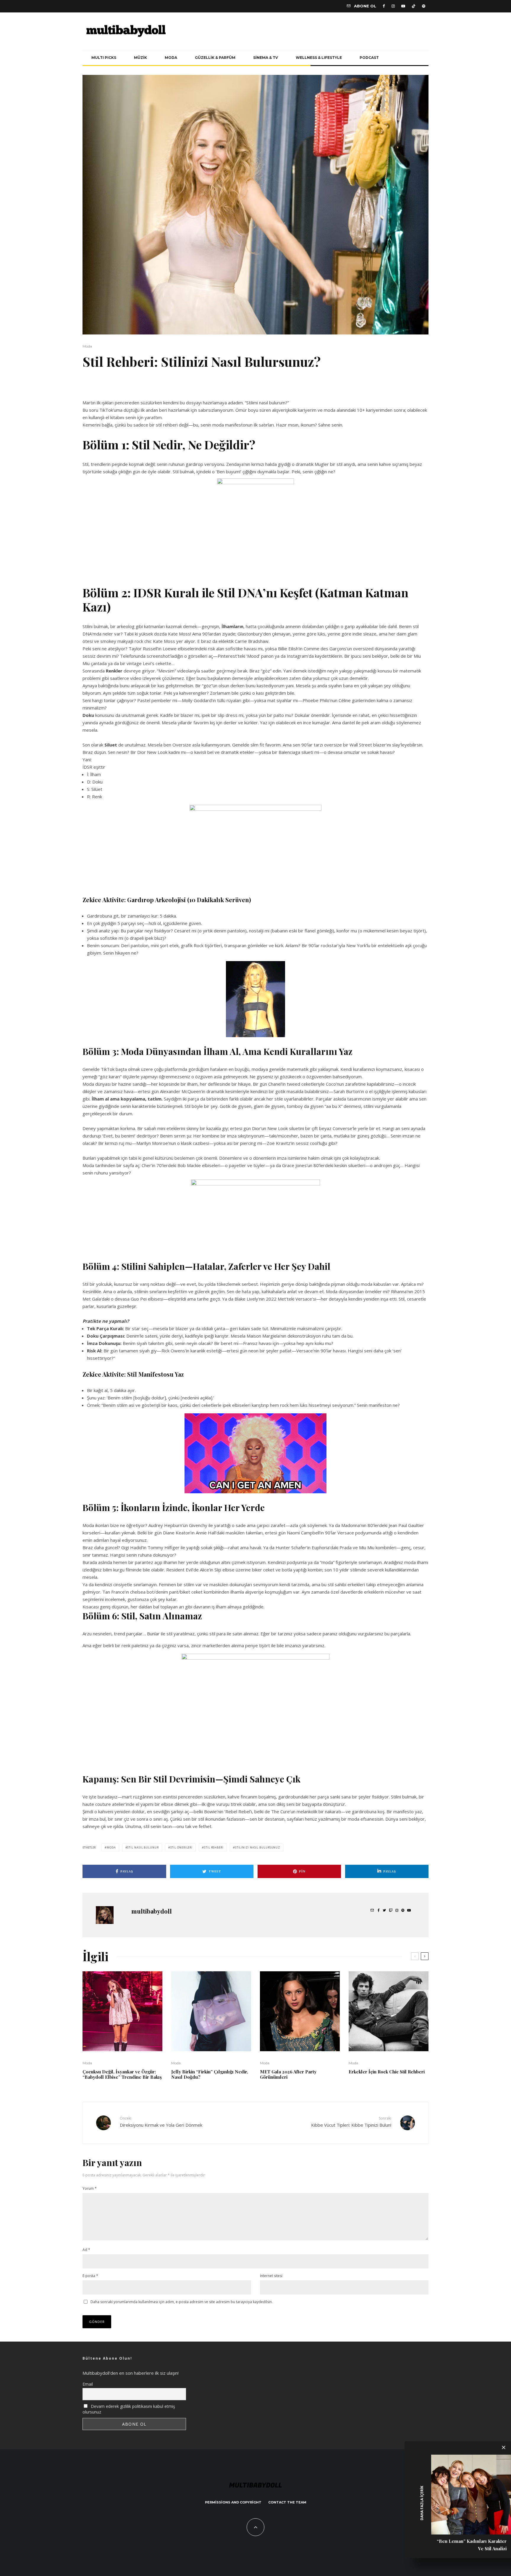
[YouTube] (403, 6)
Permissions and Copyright (233, 2502)
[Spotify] (424, 6)
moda (111, 1847)
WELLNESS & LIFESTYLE (319, 58)
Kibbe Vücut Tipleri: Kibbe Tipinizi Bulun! (351, 2122)
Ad (86, 2250)
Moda (87, 346)
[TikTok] (414, 6)
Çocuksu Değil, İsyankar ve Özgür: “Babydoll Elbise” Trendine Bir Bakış (122, 2074)
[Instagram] (393, 6)
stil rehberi (214, 1847)
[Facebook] (384, 6)
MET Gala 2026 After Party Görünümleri (288, 2074)
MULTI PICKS (104, 58)
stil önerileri (182, 1847)
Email (88, 2384)
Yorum (90, 2188)
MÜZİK (140, 58)
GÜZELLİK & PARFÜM (215, 58)
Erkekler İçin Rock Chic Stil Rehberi (387, 2072)
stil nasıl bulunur (143, 1847)
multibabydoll (152, 1911)
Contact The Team (287, 2502)
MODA (171, 58)
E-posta (90, 2276)
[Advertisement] (152, 388)
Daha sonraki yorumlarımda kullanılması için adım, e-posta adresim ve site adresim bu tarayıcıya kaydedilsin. (182, 2302)
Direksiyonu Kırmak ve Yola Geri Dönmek (161, 2122)
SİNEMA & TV (266, 58)
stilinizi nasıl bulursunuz (258, 1847)
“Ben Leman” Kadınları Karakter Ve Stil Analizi (472, 2545)
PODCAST (369, 58)
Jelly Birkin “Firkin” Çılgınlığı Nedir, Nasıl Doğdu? (210, 2074)
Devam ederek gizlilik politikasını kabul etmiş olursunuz (129, 2409)
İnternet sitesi (271, 2276)
